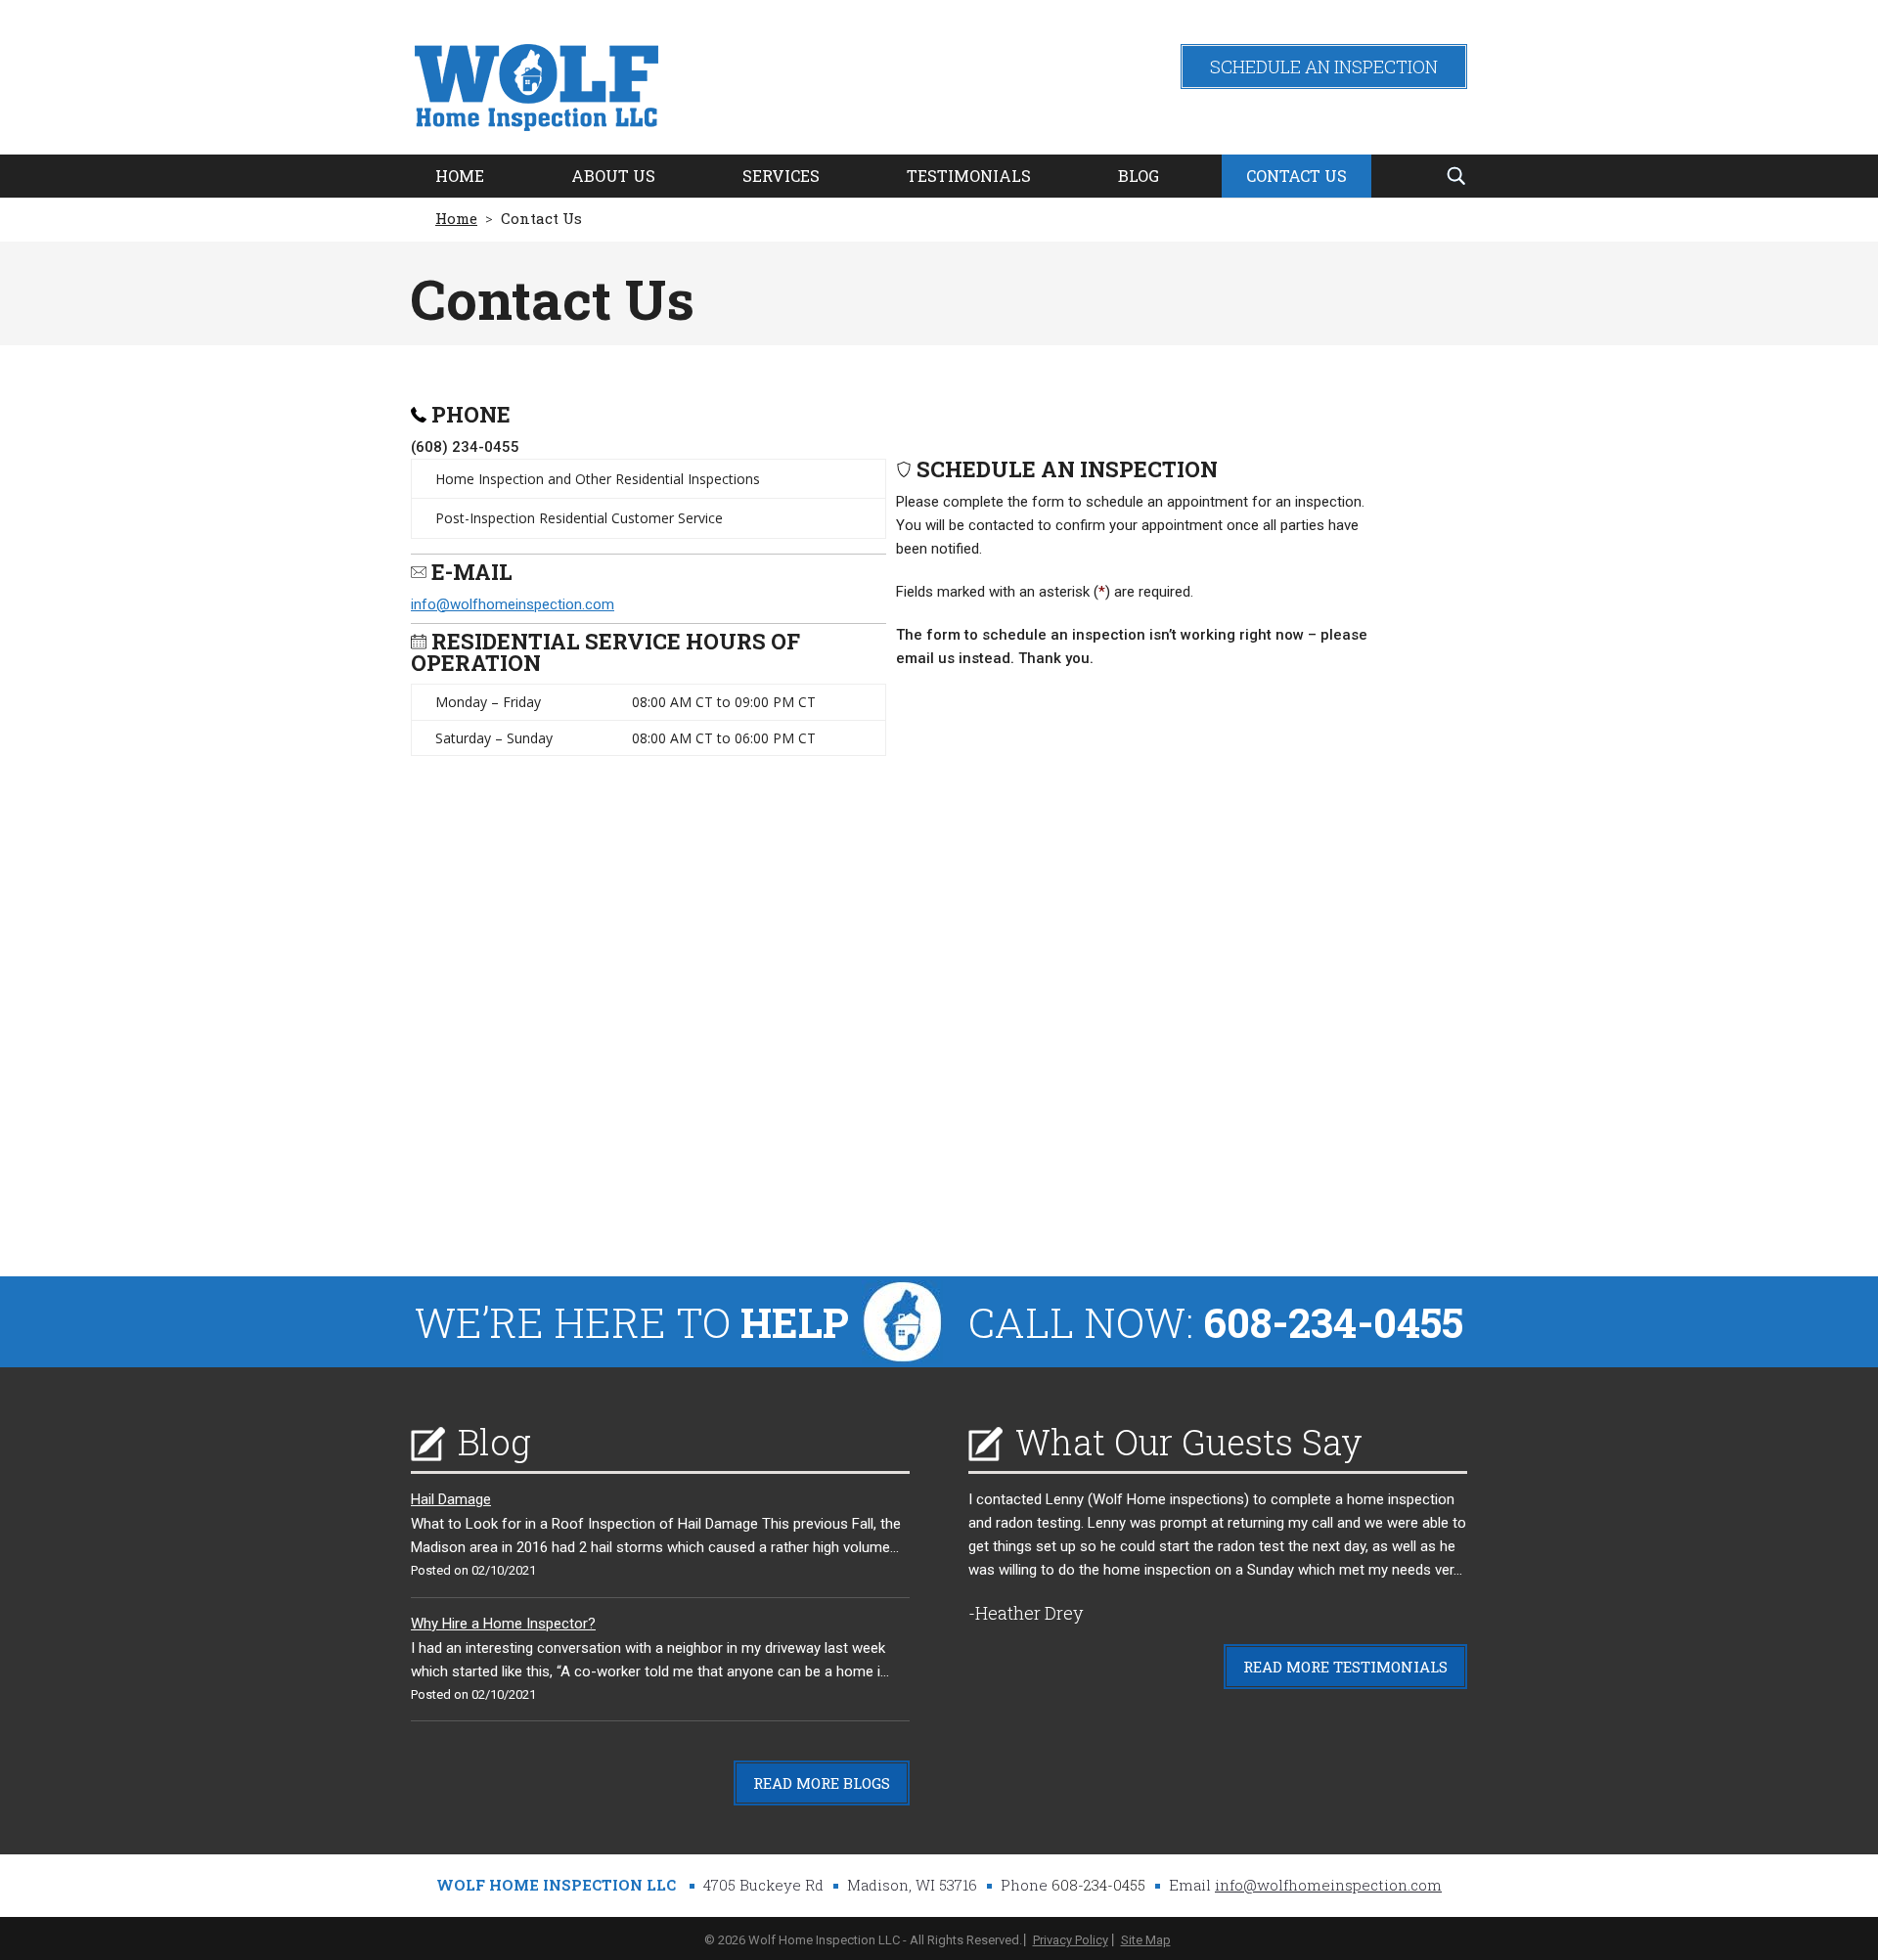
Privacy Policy (1071, 1940)
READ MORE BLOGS (822, 1783)
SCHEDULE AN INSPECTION (1324, 67)
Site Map (1146, 1940)
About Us (613, 176)
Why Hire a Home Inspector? (503, 1624)
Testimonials (969, 176)
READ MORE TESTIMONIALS (1345, 1667)
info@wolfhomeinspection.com (513, 604)
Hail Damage (451, 1499)
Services (781, 176)
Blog (1139, 176)
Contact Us (1297, 176)
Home (460, 176)
